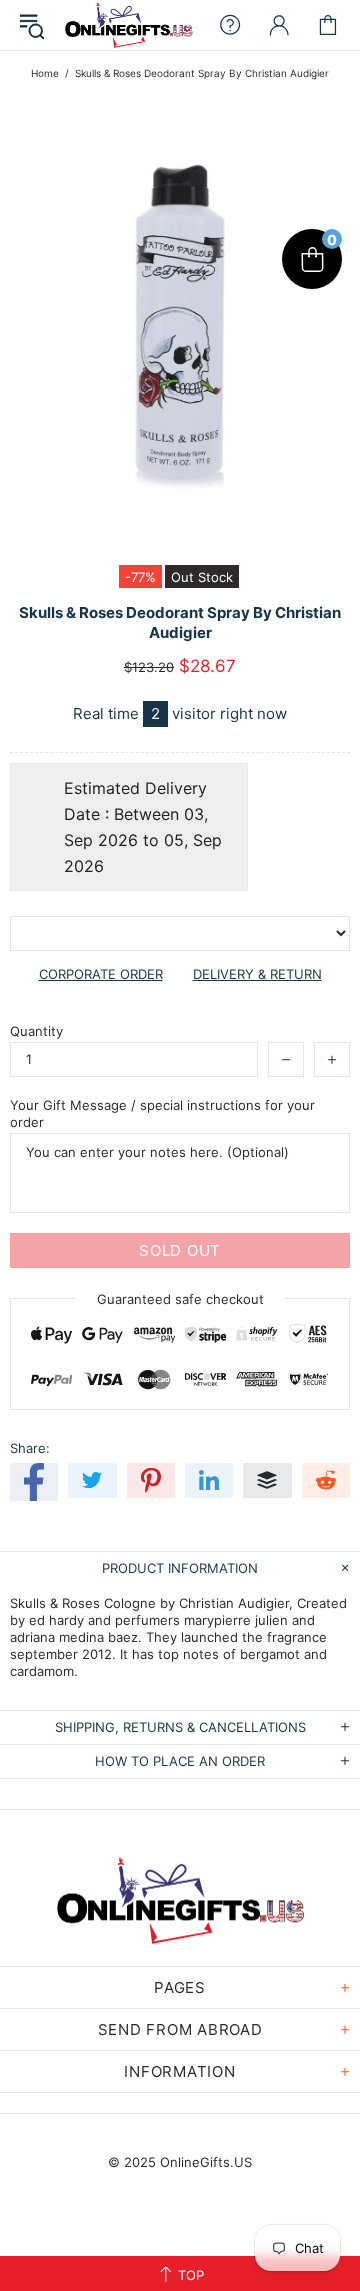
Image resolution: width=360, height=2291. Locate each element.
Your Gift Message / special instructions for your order (162, 1113)
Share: (30, 1448)
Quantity (36, 1031)
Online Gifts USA (128, 24)
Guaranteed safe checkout (180, 1299)
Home (45, 73)
